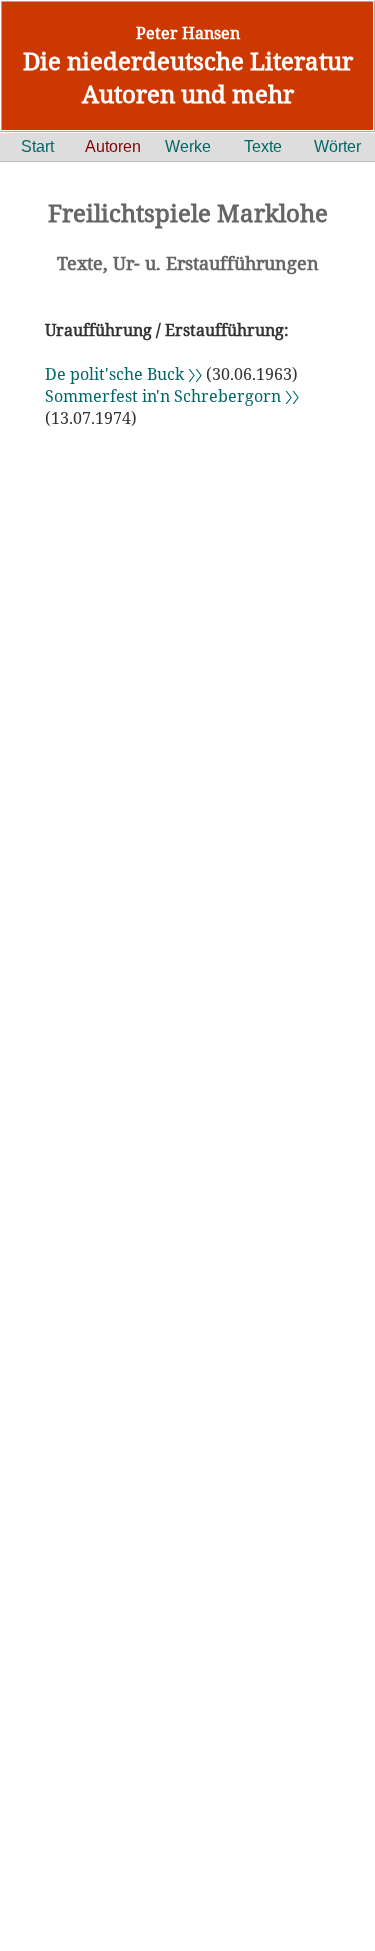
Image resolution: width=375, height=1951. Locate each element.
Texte (263, 146)
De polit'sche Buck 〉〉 (125, 374)
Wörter (337, 146)
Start (37, 146)
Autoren (113, 146)
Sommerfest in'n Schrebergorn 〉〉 (172, 396)
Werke (188, 146)
